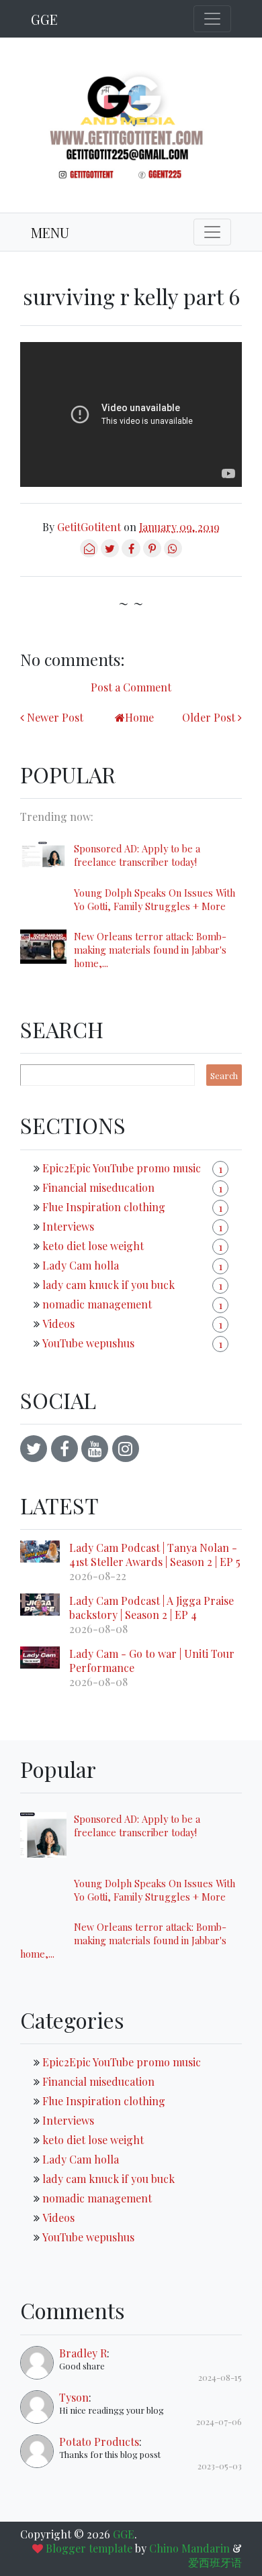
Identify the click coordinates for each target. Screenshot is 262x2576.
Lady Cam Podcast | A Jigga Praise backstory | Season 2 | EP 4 (151, 1608)
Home (139, 717)
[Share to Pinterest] (152, 553)
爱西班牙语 (215, 2562)
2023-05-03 (220, 2466)
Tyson (74, 2397)
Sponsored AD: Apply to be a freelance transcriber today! (137, 855)
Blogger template (89, 2548)
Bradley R (83, 2353)
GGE (44, 19)
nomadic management (97, 1304)
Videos (58, 1324)
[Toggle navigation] (212, 19)
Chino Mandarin (189, 2548)
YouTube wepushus (88, 1343)
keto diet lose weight (93, 1246)
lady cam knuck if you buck (108, 1285)
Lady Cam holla (81, 1265)
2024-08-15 (220, 2377)
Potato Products (99, 2442)
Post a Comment (131, 687)
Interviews (68, 1226)
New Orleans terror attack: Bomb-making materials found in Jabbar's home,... (150, 950)
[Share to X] (110, 553)
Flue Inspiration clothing (104, 1207)
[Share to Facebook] (131, 553)
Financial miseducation (98, 1187)
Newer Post (55, 717)
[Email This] (89, 553)
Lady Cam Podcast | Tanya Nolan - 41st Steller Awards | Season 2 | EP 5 (155, 1555)
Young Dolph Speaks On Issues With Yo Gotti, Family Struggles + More (155, 899)
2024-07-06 (219, 2421)
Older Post (209, 717)
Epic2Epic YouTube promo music (122, 1168)
